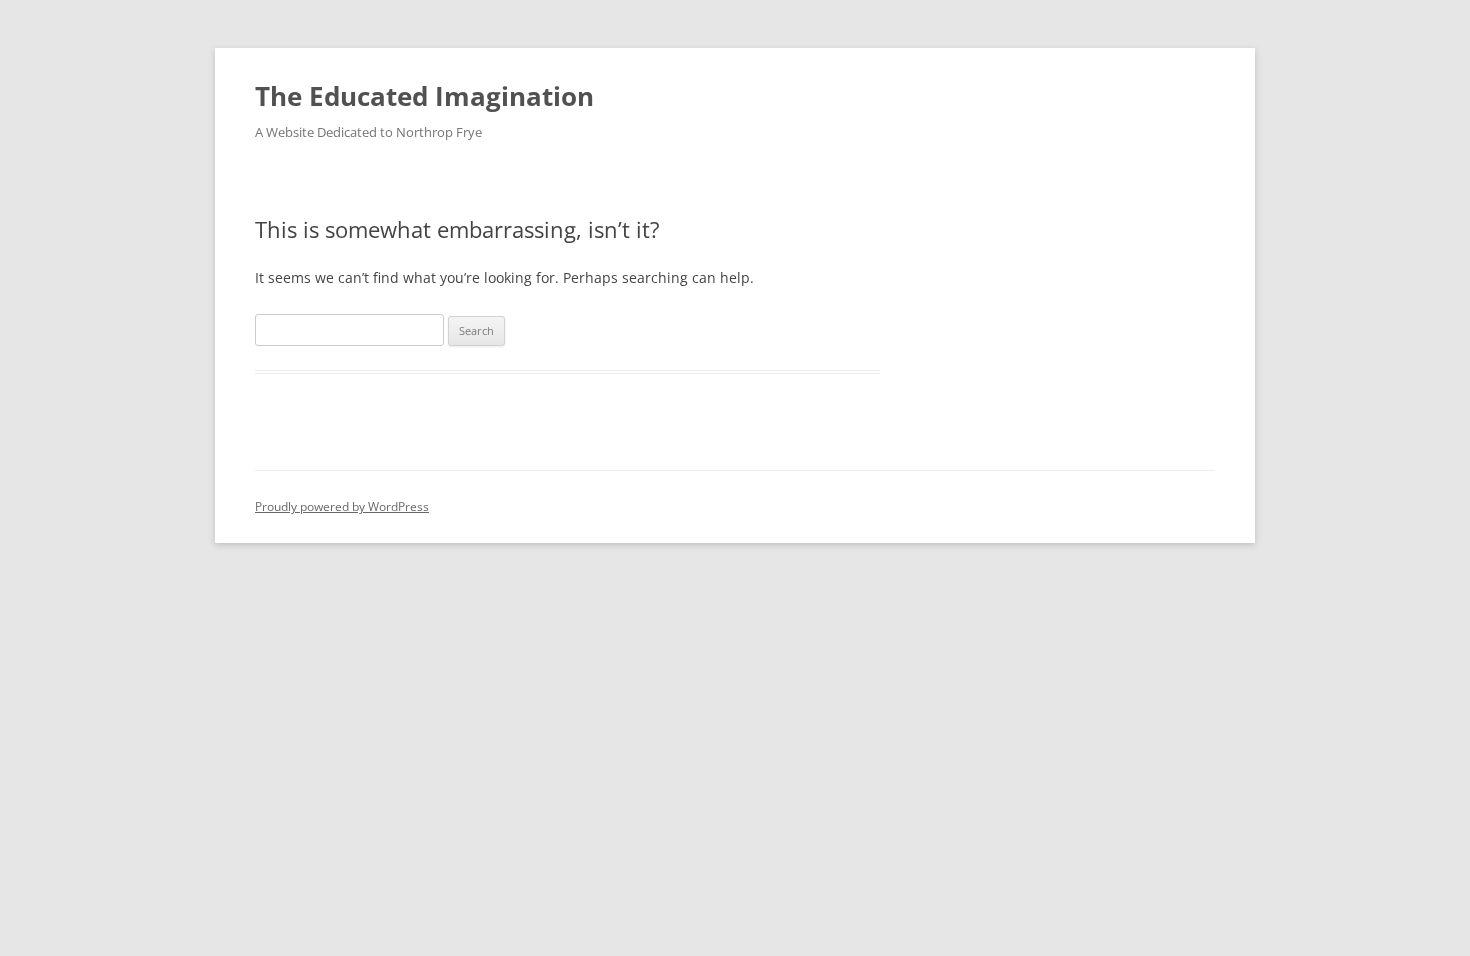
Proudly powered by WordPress (342, 506)
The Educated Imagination (424, 96)
